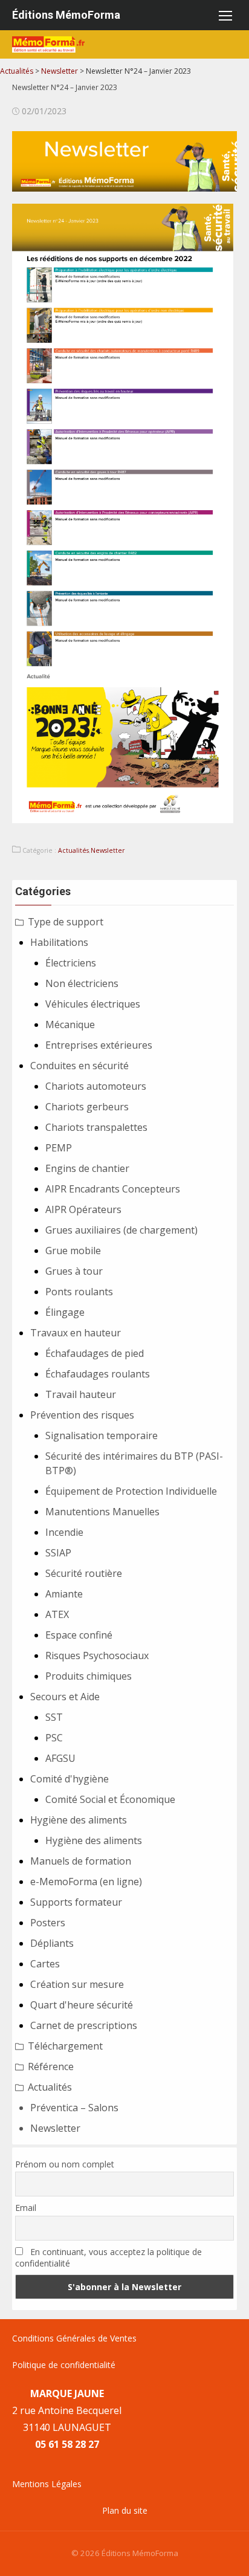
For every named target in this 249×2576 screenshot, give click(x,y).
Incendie (64, 1532)
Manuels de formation (81, 1861)
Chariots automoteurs (96, 1086)
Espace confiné (79, 1635)
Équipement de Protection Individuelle (131, 1491)
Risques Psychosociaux (97, 1655)
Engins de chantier (87, 1168)
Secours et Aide (65, 1697)
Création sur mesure (77, 1984)
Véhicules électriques (93, 1004)
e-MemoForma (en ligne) (86, 1882)
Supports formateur (76, 1902)
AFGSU (60, 1758)
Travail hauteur (81, 1394)
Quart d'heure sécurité (82, 2005)
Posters (48, 1923)
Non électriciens (82, 983)
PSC (54, 1738)
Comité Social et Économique (110, 1799)
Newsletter (108, 850)
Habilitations (59, 942)
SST (54, 1717)
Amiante (64, 1594)
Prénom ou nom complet (65, 2164)
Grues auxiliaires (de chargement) (121, 1230)
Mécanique (70, 1024)
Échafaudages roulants (98, 1374)
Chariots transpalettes (96, 1127)
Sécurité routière (84, 1573)
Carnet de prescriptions (84, 2025)
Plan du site (125, 2510)
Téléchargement (65, 2046)
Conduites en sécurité (79, 1066)
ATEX (57, 1614)
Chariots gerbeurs (87, 1107)
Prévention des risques (82, 1415)
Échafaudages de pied (95, 1353)
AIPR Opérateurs (83, 1209)
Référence (51, 2066)
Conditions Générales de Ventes (74, 2338)
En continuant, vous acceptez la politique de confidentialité (108, 2257)
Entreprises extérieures (99, 1045)
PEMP (59, 1148)
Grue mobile (73, 1251)
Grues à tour (74, 1271)
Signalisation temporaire (102, 1435)
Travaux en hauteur (76, 1333)
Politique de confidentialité (64, 2365)
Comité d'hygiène (70, 1779)
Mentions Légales (47, 2484)
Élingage (65, 1312)
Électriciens (71, 963)
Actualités (73, 850)
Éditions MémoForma (66, 15)
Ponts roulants (79, 1292)
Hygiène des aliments (79, 1820)
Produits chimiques (89, 1676)
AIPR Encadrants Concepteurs (113, 1189)
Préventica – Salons (74, 2108)
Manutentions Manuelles (102, 1512)
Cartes (45, 1964)
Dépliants (52, 1943)
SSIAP (58, 1553)
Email (26, 2208)
